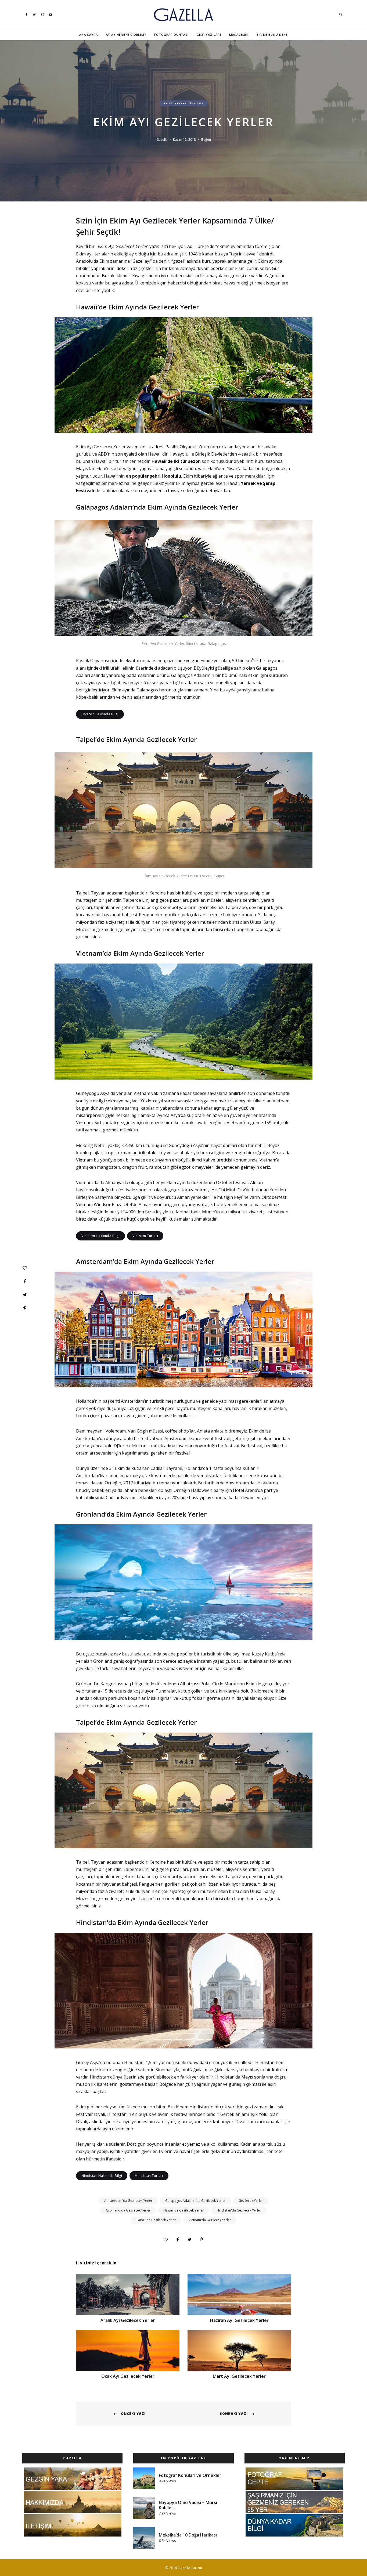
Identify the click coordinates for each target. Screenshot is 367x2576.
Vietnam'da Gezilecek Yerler (210, 2220)
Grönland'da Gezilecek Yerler (128, 2210)
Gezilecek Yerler (251, 2201)
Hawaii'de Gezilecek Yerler (183, 2210)
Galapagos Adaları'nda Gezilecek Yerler (195, 2201)
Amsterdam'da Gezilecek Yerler (128, 2201)
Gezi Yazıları (209, 35)
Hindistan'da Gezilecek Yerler (239, 2210)
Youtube (51, 15)
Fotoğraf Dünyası (172, 35)
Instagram (42, 15)
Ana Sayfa (89, 35)
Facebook (26, 15)
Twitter (34, 15)
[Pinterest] (201, 2239)
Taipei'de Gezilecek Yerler (156, 2220)
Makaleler (239, 35)
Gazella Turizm (190, 2568)
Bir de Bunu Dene (272, 35)
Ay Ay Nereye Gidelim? (126, 35)
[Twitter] (189, 2239)
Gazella (162, 140)
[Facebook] (178, 2239)
